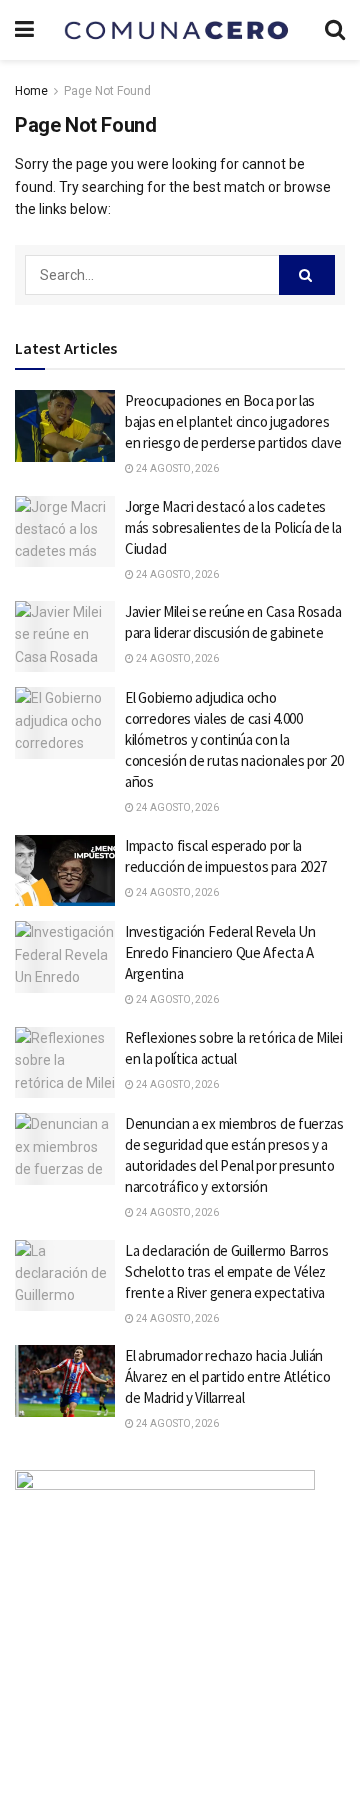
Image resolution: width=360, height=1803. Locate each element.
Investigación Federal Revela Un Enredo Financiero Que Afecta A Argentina (220, 952)
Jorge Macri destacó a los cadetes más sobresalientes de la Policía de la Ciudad (233, 527)
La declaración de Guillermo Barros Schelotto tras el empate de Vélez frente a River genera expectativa (227, 1271)
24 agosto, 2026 (176, 468)
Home (31, 91)
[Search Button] (307, 275)
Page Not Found (107, 91)
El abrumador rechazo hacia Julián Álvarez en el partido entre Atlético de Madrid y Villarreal (227, 1376)
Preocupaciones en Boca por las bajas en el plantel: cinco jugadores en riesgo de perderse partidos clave (233, 421)
